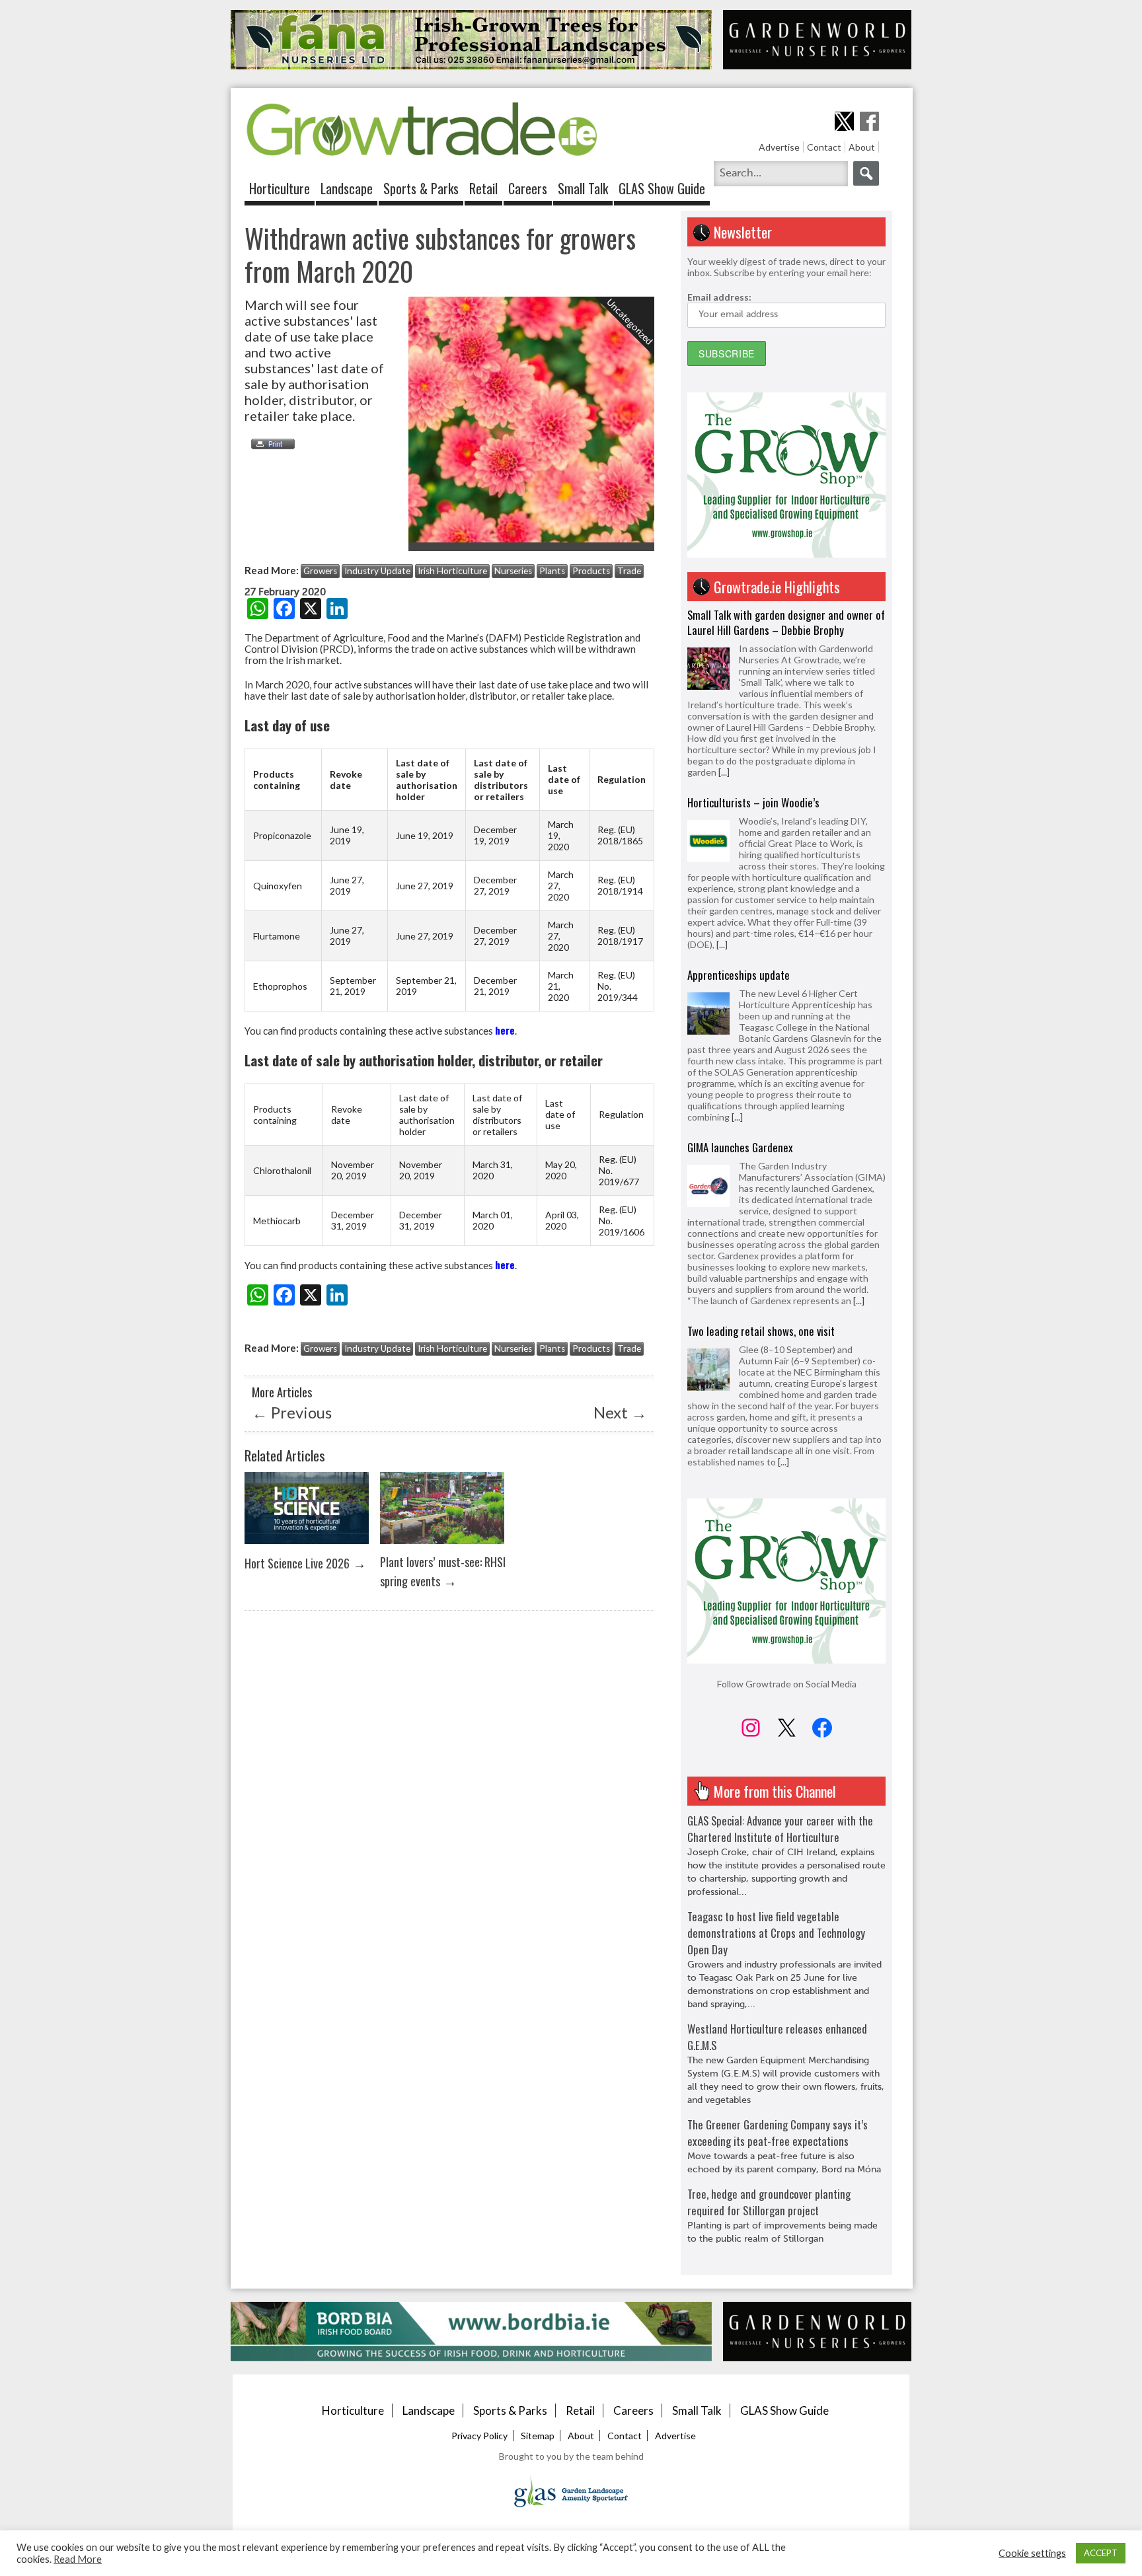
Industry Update (377, 571)
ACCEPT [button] (1101, 2553)
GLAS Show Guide (662, 188)
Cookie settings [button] (1032, 2553)
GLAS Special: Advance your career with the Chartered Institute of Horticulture (780, 1829)
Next (620, 1412)
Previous (292, 1412)
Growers (320, 571)
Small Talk (583, 188)
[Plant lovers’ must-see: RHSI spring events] (442, 1547)
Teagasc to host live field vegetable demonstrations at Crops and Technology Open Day (776, 1933)
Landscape (347, 188)
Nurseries (513, 571)
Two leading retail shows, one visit (761, 1143)
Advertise (779, 147)
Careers (528, 188)
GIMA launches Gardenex (740, 960)
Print (270, 444)
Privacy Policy (479, 2436)
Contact (824, 147)
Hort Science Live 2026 (297, 1563)
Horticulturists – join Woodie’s (753, 615)
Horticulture (280, 188)
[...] (722, 757)
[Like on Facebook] (869, 121)
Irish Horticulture (452, 571)
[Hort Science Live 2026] (307, 1547)
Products (591, 571)
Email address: (719, 297)
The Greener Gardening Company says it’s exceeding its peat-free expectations (778, 2133)
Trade (629, 571)
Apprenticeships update (739, 787)
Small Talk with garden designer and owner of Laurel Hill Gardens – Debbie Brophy (786, 1312)
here (505, 1030)
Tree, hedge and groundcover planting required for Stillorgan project (769, 2202)
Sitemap (538, 2436)
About (862, 147)
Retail (483, 188)
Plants (552, 571)
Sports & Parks (421, 188)
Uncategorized (630, 321)
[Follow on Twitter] (844, 121)
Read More (78, 2559)
